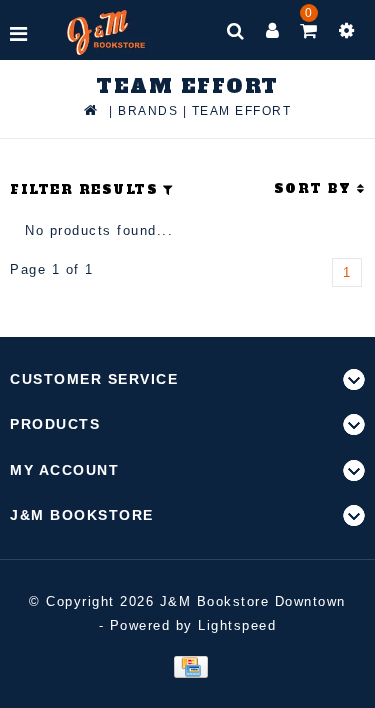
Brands (148, 111)
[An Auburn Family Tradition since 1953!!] (106, 32)
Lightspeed (237, 625)
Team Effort (242, 111)
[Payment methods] (187, 665)
